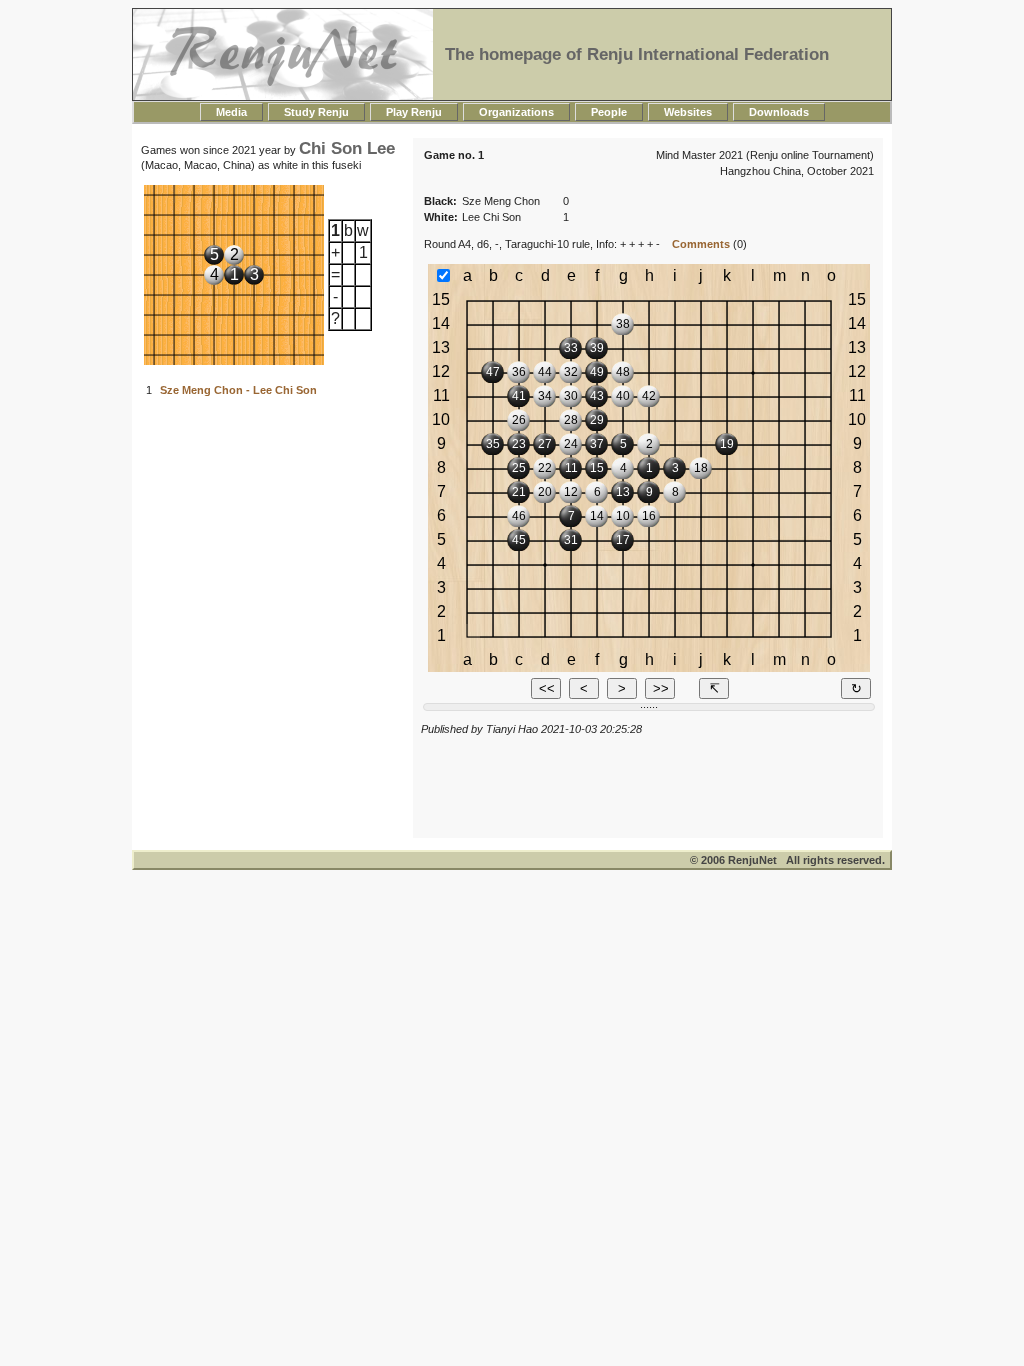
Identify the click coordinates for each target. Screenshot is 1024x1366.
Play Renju (414, 112)
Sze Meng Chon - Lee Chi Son (238, 390)
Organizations (516, 112)
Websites (688, 112)
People (609, 112)
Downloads (779, 112)
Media (231, 112)
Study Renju (316, 112)
